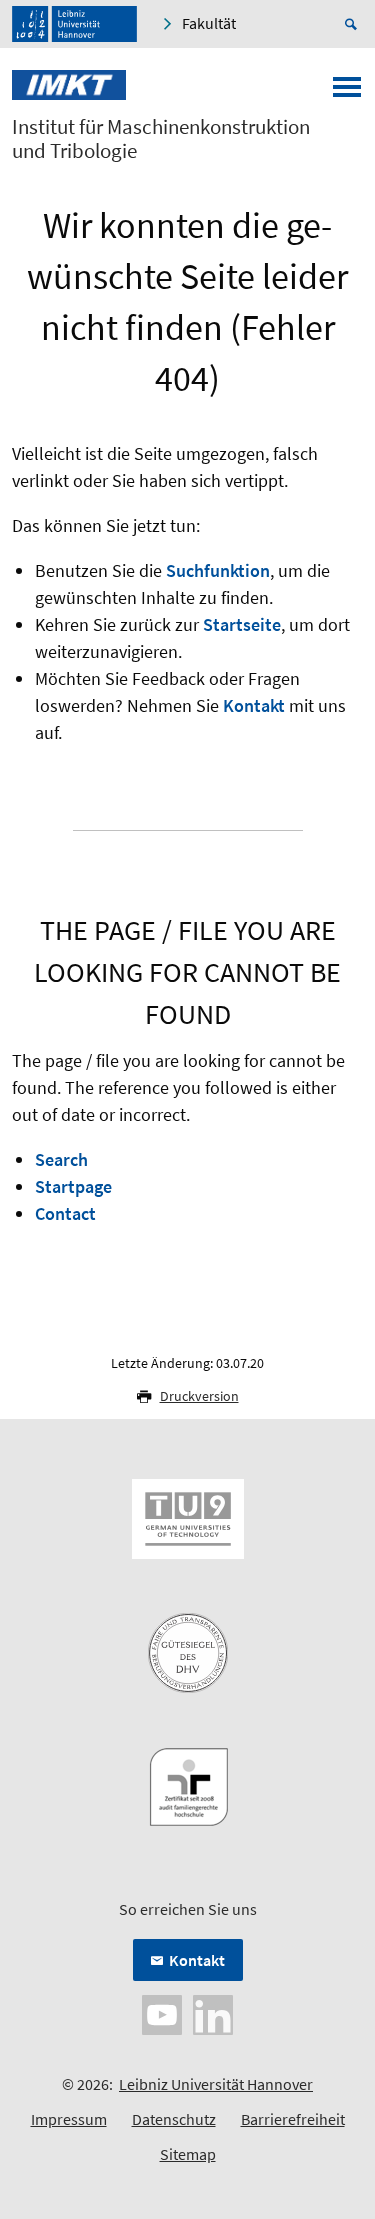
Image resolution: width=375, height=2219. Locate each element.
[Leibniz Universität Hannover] (74, 24)
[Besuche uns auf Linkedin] (213, 2013)
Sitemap (188, 2154)
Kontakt (254, 705)
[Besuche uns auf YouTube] (162, 2013)
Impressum (69, 2119)
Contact (65, 1213)
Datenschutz (174, 2119)
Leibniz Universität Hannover (216, 2084)
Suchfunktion (218, 570)
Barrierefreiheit (293, 2119)
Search (61, 1159)
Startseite (242, 624)
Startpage (73, 1186)
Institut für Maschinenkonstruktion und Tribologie (161, 139)
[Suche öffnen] (354, 24)
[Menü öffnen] (347, 93)
